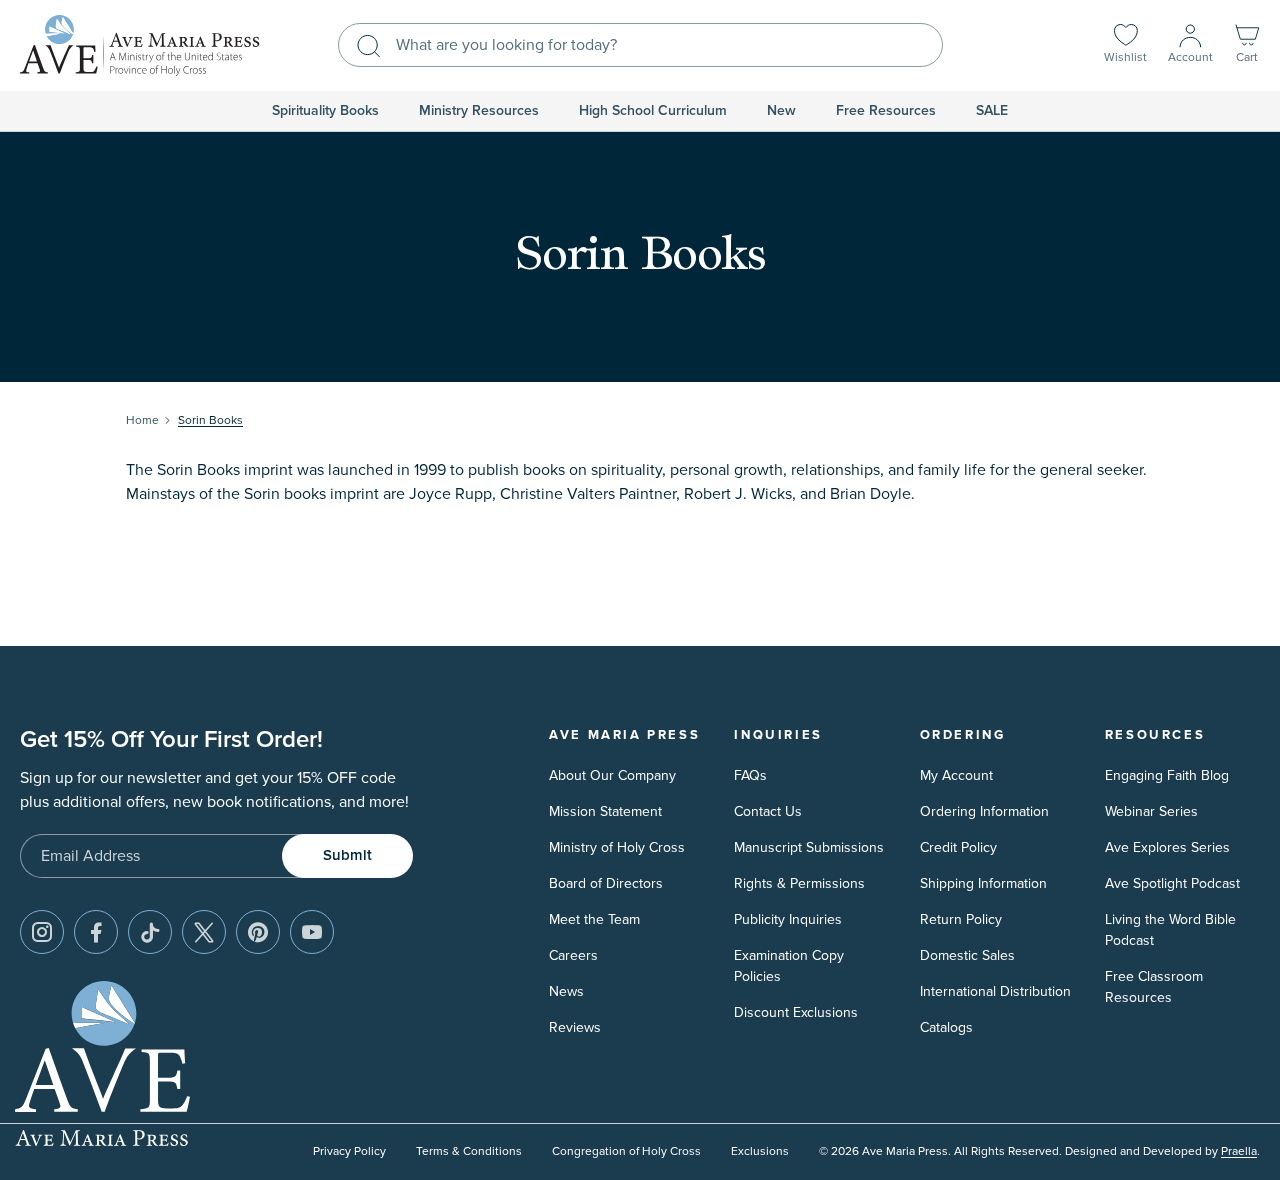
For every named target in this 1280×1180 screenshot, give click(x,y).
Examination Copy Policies (789, 966)
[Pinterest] (258, 932)
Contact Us (768, 811)
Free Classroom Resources (1154, 987)
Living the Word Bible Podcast (1170, 930)
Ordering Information (984, 811)
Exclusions (760, 1151)
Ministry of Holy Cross (617, 847)
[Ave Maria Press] (140, 45)
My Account (956, 775)
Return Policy (961, 919)
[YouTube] (312, 932)
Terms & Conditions (469, 1151)
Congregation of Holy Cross (626, 1151)
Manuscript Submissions (809, 847)
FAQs (750, 775)
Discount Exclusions (796, 1012)
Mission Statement (605, 811)
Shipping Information (983, 883)
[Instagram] (42, 932)
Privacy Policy (349, 1151)
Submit (347, 855)
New (781, 111)
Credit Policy (958, 847)
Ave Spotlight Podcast (1172, 883)
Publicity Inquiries (788, 919)
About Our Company (612, 775)
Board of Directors (606, 883)
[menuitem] (325, 111)
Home (142, 420)
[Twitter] (204, 932)
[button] (1247, 45)
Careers (573, 955)
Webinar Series (1151, 811)
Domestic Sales (967, 955)
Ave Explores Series (1167, 847)
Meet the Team (594, 919)
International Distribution (995, 991)
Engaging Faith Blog (1167, 775)
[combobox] (640, 45)
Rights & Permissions (799, 883)
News (566, 991)
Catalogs (946, 1027)
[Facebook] (96, 932)
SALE (992, 111)
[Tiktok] (150, 932)
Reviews (575, 1027)
